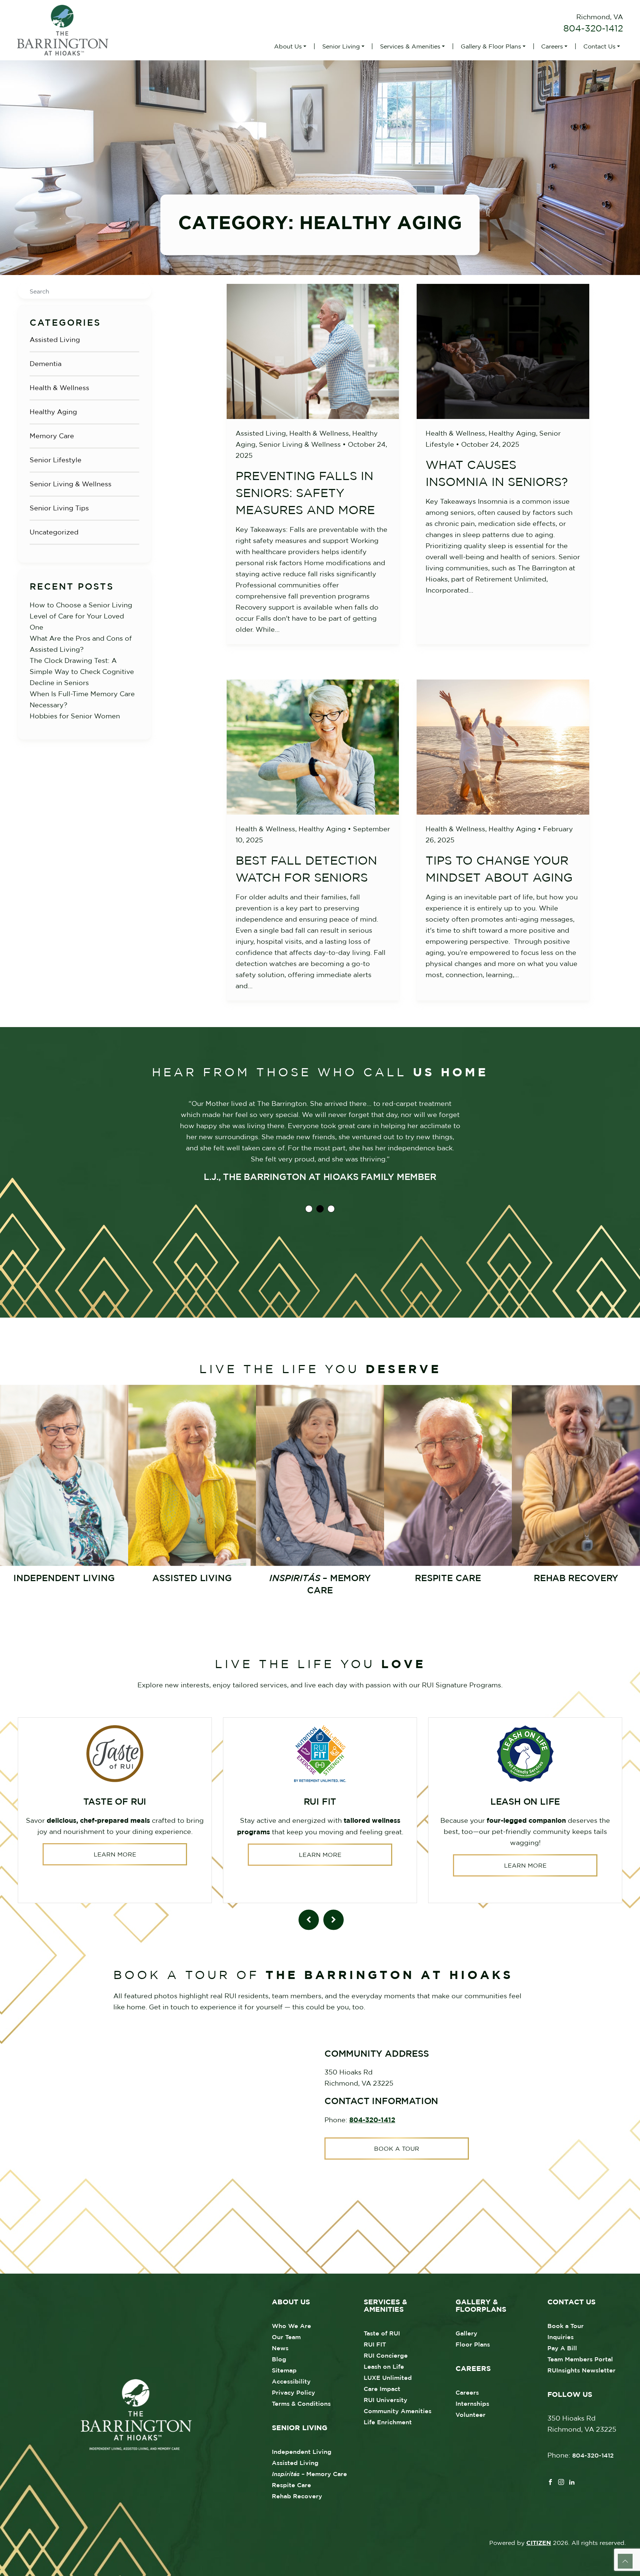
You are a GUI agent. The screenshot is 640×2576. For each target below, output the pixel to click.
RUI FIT (375, 2344)
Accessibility (291, 2381)
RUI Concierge (386, 2355)
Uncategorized (54, 532)
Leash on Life (384, 2367)
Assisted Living (55, 340)
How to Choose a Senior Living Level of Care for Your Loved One (81, 616)
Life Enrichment (388, 2422)
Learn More (115, 1854)
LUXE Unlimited (388, 2378)
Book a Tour (397, 2149)
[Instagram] (561, 2481)
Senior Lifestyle (56, 460)
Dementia (46, 364)
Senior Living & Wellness (71, 484)
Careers (552, 46)
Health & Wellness (59, 388)
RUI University (386, 2400)
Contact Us (599, 46)
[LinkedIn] (572, 2481)
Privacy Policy (294, 2392)
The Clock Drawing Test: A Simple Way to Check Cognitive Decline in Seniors (82, 672)
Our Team (286, 2337)
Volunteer (471, 2415)
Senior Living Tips (59, 508)
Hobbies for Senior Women (75, 716)
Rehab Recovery (297, 2496)
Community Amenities (398, 2411)
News (280, 2348)
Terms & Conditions (301, 2404)
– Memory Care (309, 2474)
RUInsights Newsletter (581, 2370)
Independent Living (302, 2452)
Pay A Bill (562, 2348)
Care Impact (382, 2389)
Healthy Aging (53, 412)
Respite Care (291, 2485)
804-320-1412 (593, 28)
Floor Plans (473, 2344)
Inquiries (561, 2337)
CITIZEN (539, 2543)
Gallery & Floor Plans (491, 46)
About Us (288, 46)
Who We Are (291, 2326)
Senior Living (341, 46)
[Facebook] (550, 2481)
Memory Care (52, 436)
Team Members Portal (580, 2359)
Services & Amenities (410, 46)
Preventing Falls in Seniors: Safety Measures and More (305, 493)
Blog (279, 2359)
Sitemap (284, 2370)
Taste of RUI (382, 2333)
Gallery (466, 2333)
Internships (472, 2404)
